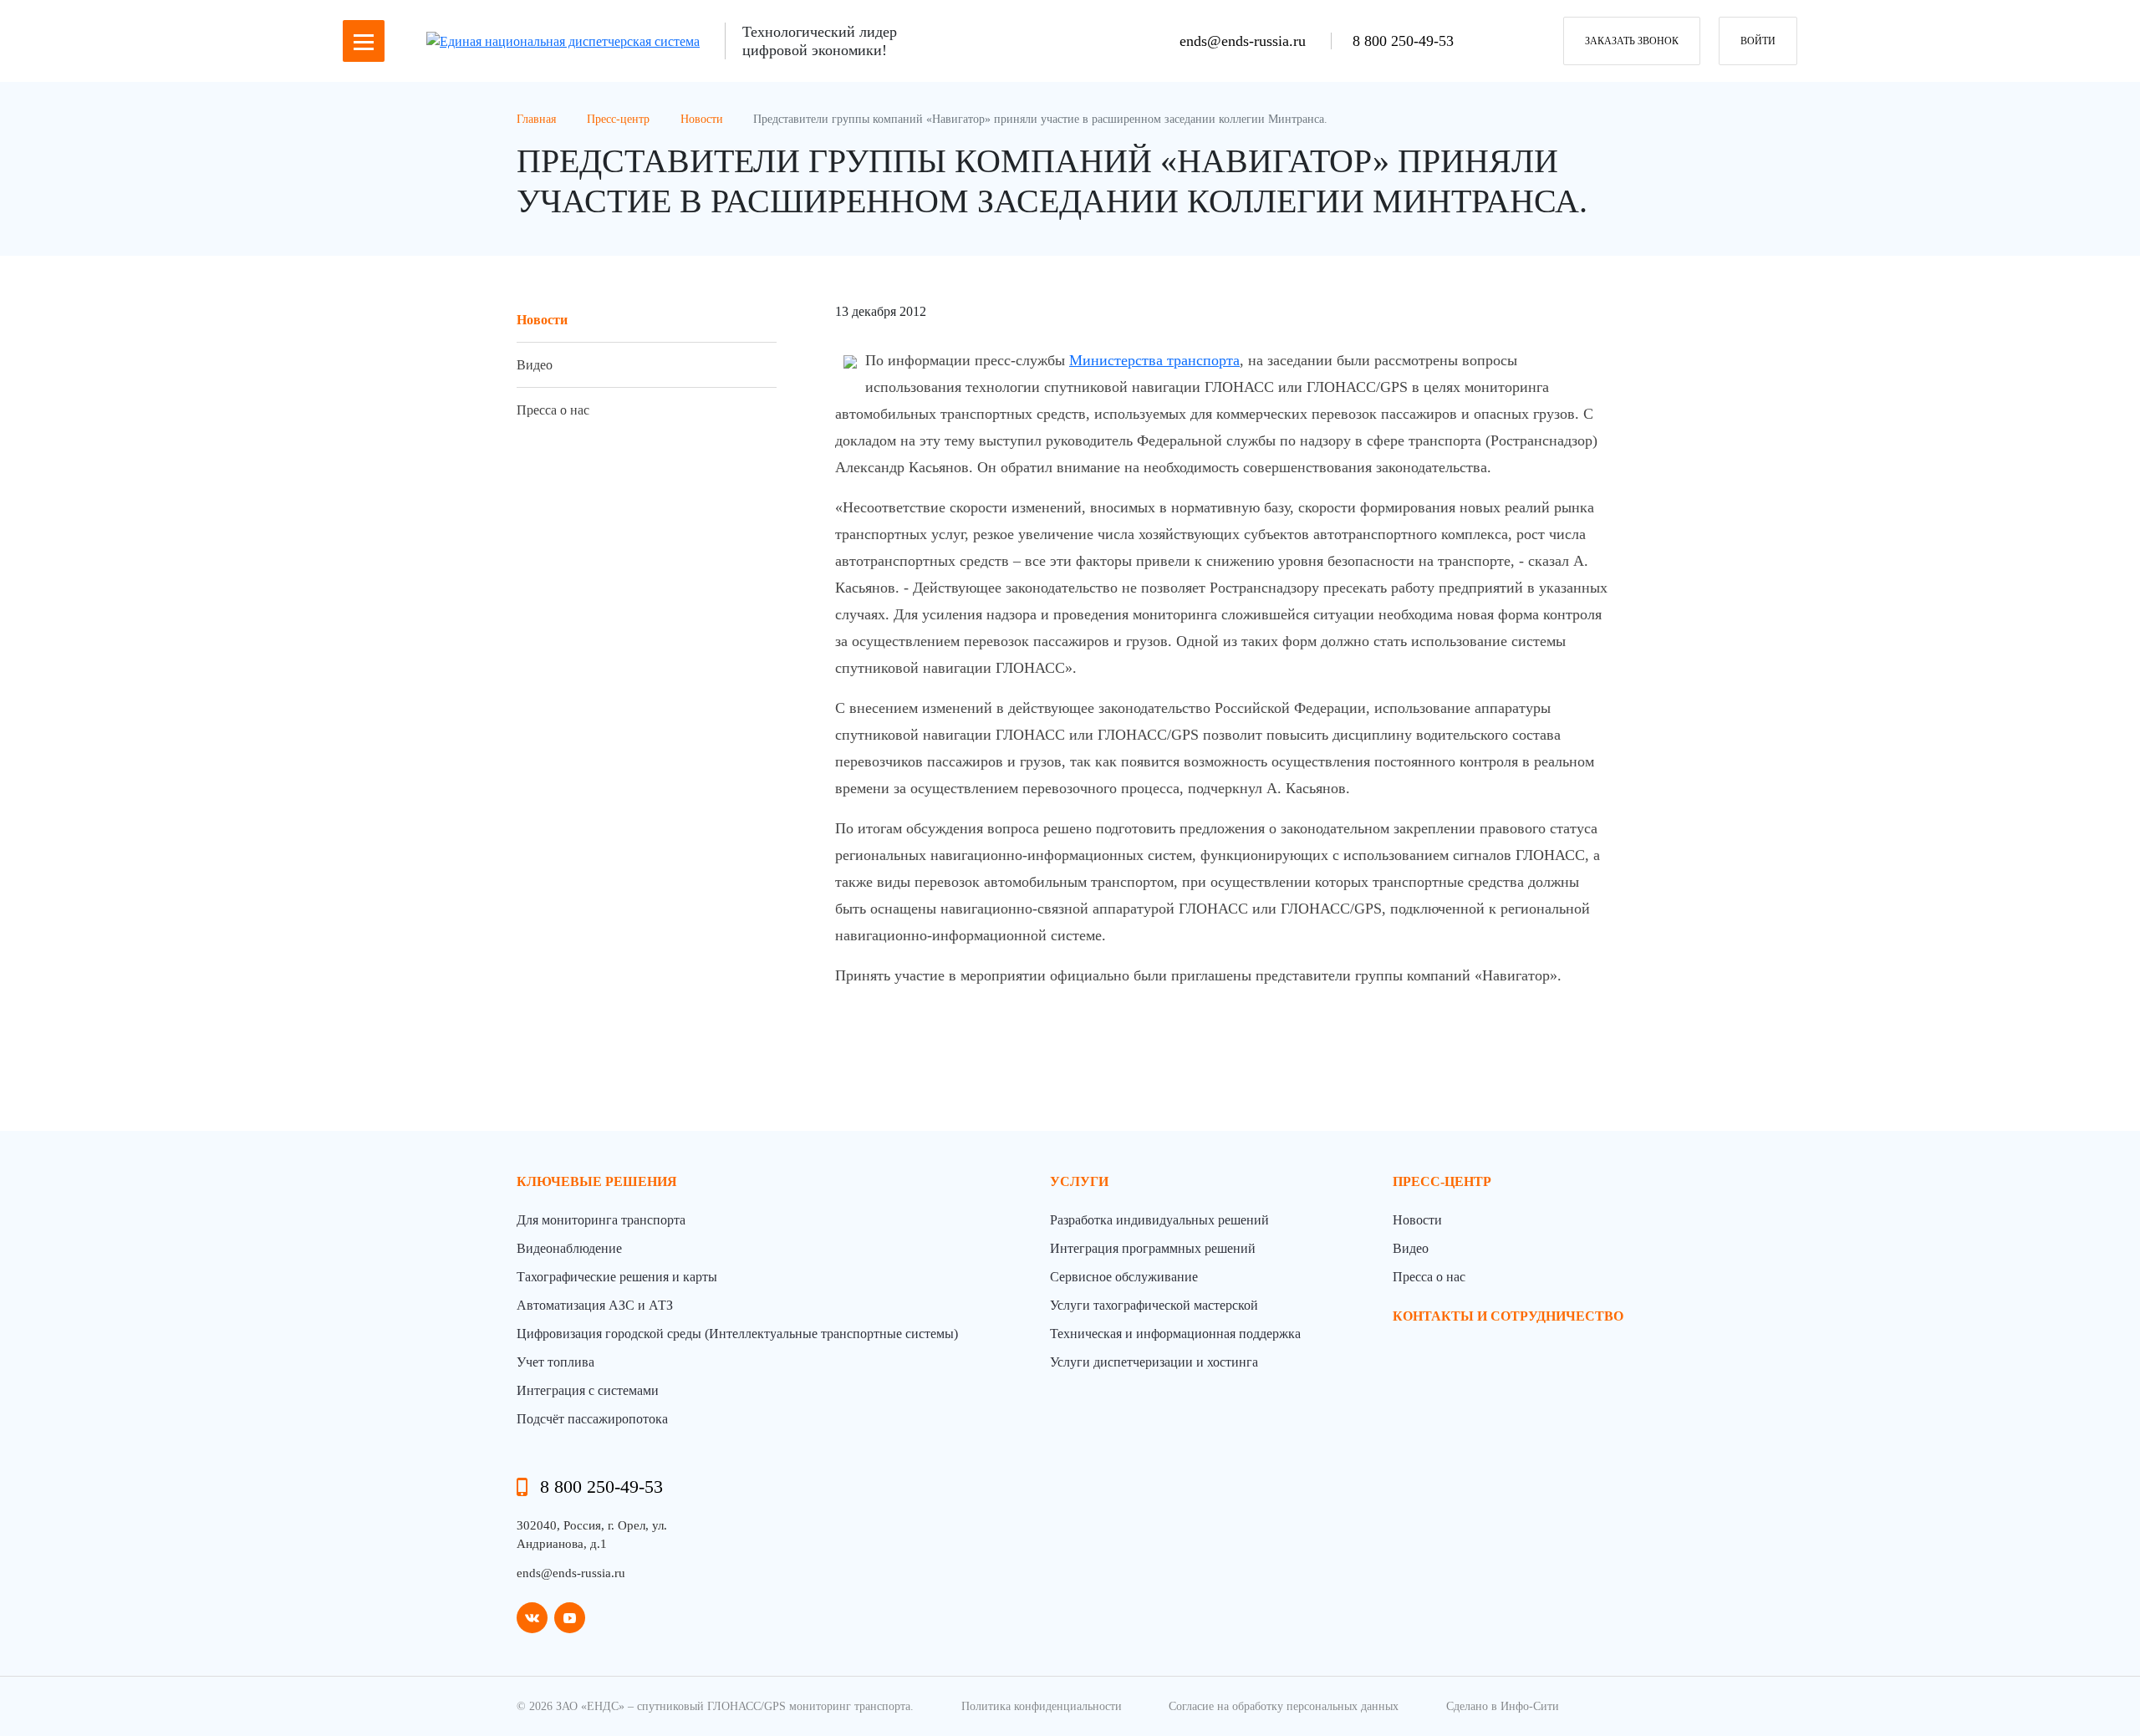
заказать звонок (1632, 41)
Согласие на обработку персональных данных (1284, 1706)
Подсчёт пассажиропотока (592, 1419)
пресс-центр (1442, 1181)
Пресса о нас (553, 410)
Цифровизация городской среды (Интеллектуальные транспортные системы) (737, 1334)
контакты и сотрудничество (1508, 1316)
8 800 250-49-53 (1403, 41)
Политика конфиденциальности (1042, 1706)
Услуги (1079, 1181)
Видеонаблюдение (569, 1248)
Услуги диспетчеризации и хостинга (1154, 1362)
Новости (542, 320)
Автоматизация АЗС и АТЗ (595, 1305)
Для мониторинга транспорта (601, 1220)
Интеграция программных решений (1153, 1248)
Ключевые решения (597, 1181)
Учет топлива (555, 1362)
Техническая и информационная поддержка (1175, 1334)
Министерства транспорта (1154, 360)
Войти (1758, 41)
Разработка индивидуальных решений (1159, 1220)
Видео (535, 365)
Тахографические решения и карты (617, 1277)
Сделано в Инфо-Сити (1503, 1706)
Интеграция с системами (588, 1390)
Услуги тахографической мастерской (1154, 1305)
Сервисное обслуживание (1124, 1277)
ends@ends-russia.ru (1245, 41)
